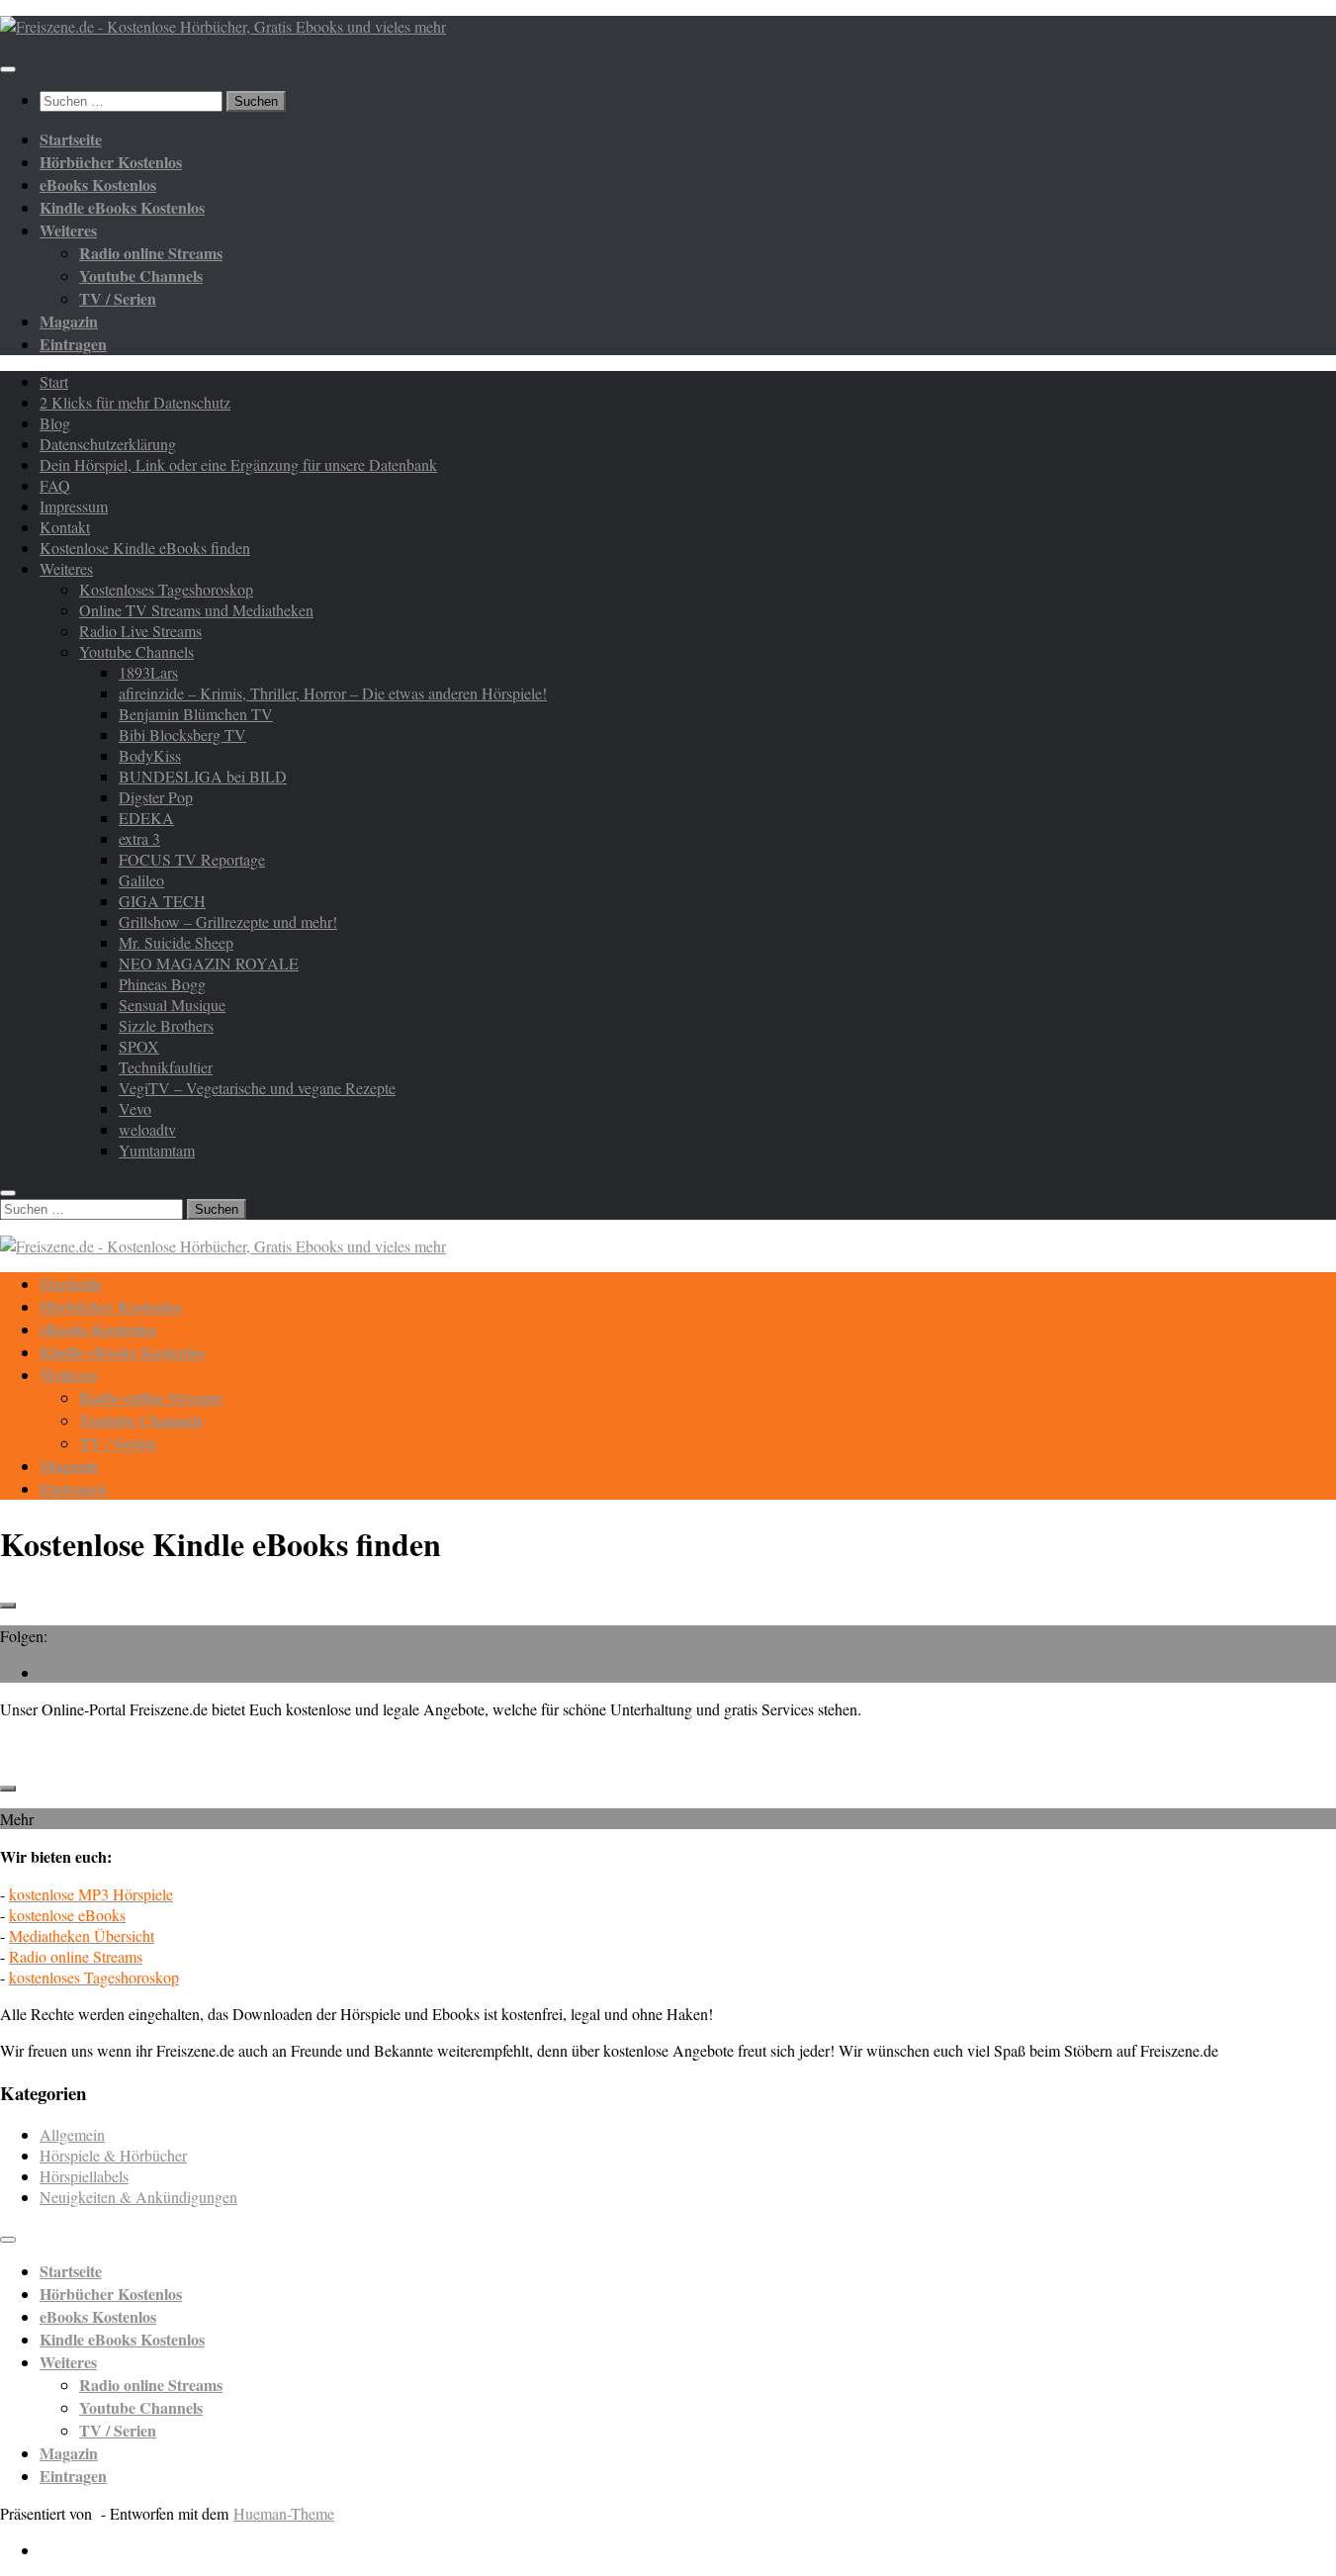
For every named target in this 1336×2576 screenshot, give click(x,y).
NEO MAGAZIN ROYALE (209, 963)
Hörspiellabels (84, 2176)
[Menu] (8, 69)
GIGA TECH (162, 901)
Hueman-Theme (284, 2513)
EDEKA (146, 818)
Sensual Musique (172, 1005)
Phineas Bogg (162, 984)
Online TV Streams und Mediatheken (196, 610)
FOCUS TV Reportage (192, 859)
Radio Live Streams (140, 631)
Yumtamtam (157, 1150)
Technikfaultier (166, 1067)
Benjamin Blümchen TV (196, 714)
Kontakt (65, 527)
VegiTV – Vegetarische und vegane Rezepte (257, 1088)
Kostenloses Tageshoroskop (166, 589)
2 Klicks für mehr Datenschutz (135, 402)
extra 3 (139, 838)
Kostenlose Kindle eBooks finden (145, 548)
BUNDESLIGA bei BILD (203, 776)
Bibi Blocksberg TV (182, 735)
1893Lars (148, 672)
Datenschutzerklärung (108, 444)
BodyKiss (150, 755)
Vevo (135, 1108)
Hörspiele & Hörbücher (113, 2155)
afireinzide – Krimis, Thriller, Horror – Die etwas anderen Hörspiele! (333, 693)
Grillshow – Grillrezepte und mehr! (228, 921)
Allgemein (72, 2134)
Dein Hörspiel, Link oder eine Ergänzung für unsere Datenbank (238, 464)
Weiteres (66, 568)
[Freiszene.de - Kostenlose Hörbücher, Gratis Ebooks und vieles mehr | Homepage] (223, 26)
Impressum (74, 506)
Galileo (141, 880)
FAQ (55, 485)
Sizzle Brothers (166, 1025)
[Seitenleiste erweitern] (8, 1606)
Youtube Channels (136, 651)
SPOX (139, 1046)
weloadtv (147, 1129)
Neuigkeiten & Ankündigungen (138, 2197)
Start (54, 381)
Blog (55, 423)
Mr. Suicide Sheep (176, 942)
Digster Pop (156, 797)
